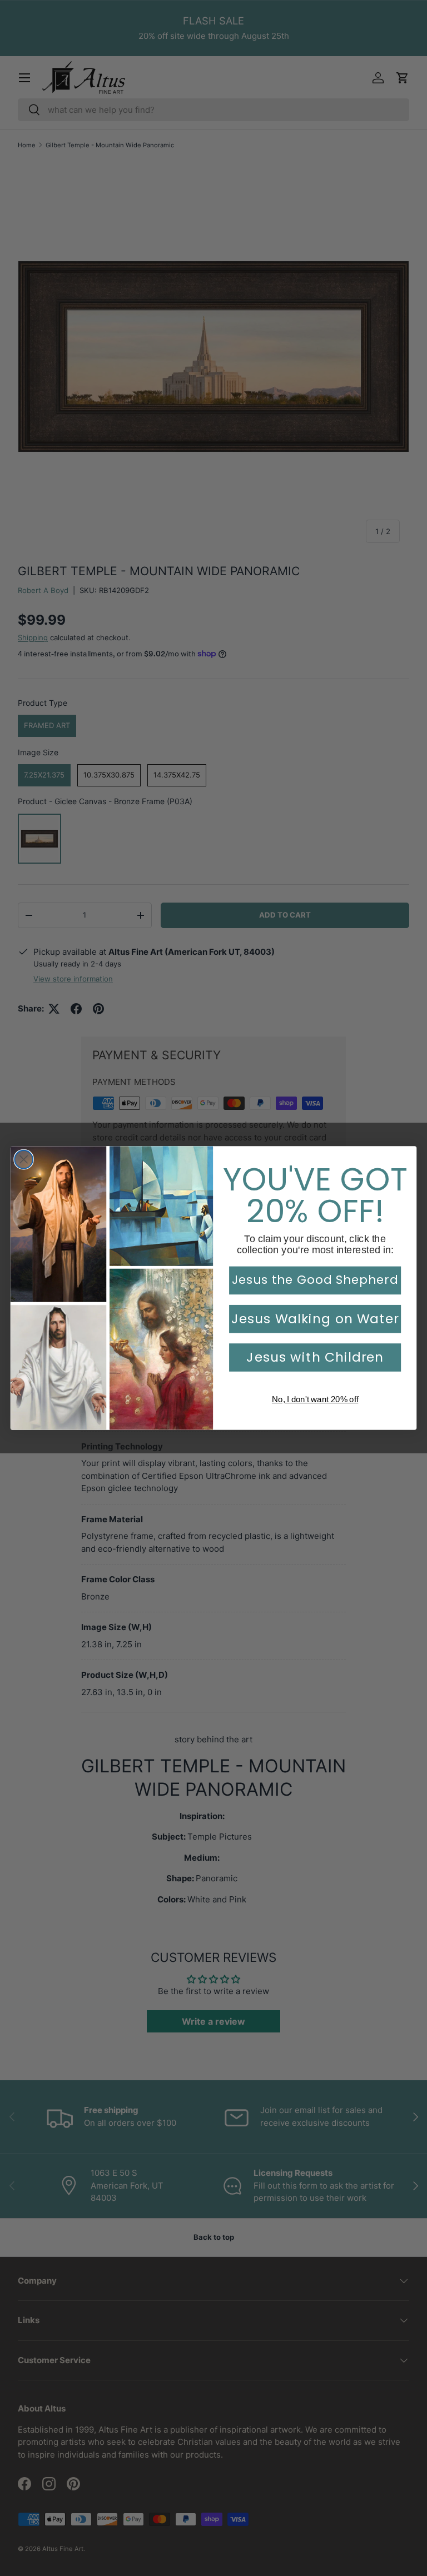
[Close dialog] (24, 1160)
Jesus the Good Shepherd (315, 1280)
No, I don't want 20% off (315, 1399)
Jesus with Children (315, 1357)
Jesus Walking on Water (315, 1319)
